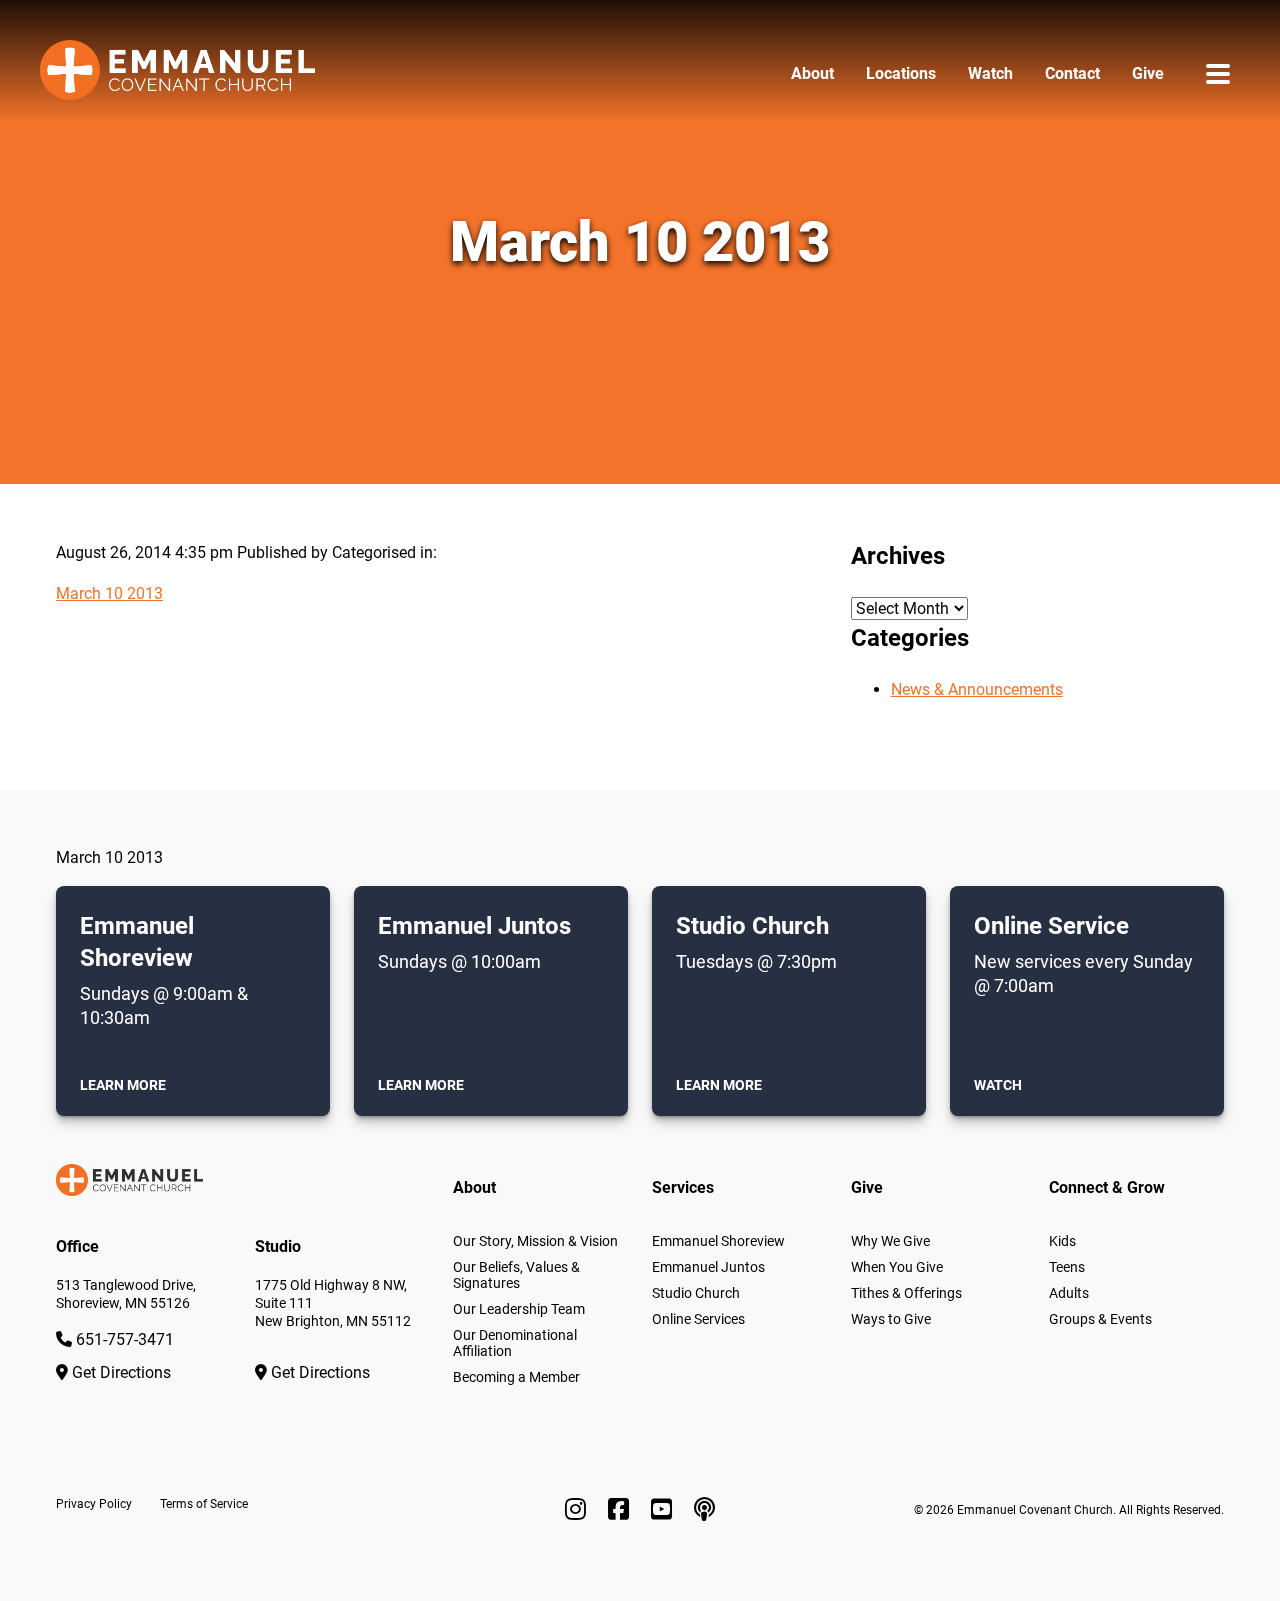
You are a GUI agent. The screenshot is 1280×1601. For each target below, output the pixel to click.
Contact (1072, 73)
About (812, 73)
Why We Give (890, 1241)
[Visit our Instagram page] (578, 1510)
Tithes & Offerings (906, 1293)
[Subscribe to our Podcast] (704, 1510)
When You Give (897, 1267)
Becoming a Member (516, 1377)
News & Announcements (977, 689)
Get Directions (119, 1372)
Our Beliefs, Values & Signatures (516, 1275)
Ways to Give (891, 1319)
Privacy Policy (94, 1504)
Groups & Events (1100, 1319)
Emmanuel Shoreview (718, 1241)
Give (1148, 73)
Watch (990, 73)
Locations (901, 73)
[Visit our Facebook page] (621, 1510)
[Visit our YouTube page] (664, 1510)
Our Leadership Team (519, 1309)
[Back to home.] (177, 73)
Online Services (698, 1319)
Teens (1067, 1267)
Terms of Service (204, 1504)
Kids (1062, 1241)
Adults (1069, 1293)
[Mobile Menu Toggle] (1218, 73)
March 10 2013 (109, 593)
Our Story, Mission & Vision (535, 1241)
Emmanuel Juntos (708, 1267)
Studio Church (696, 1293)
